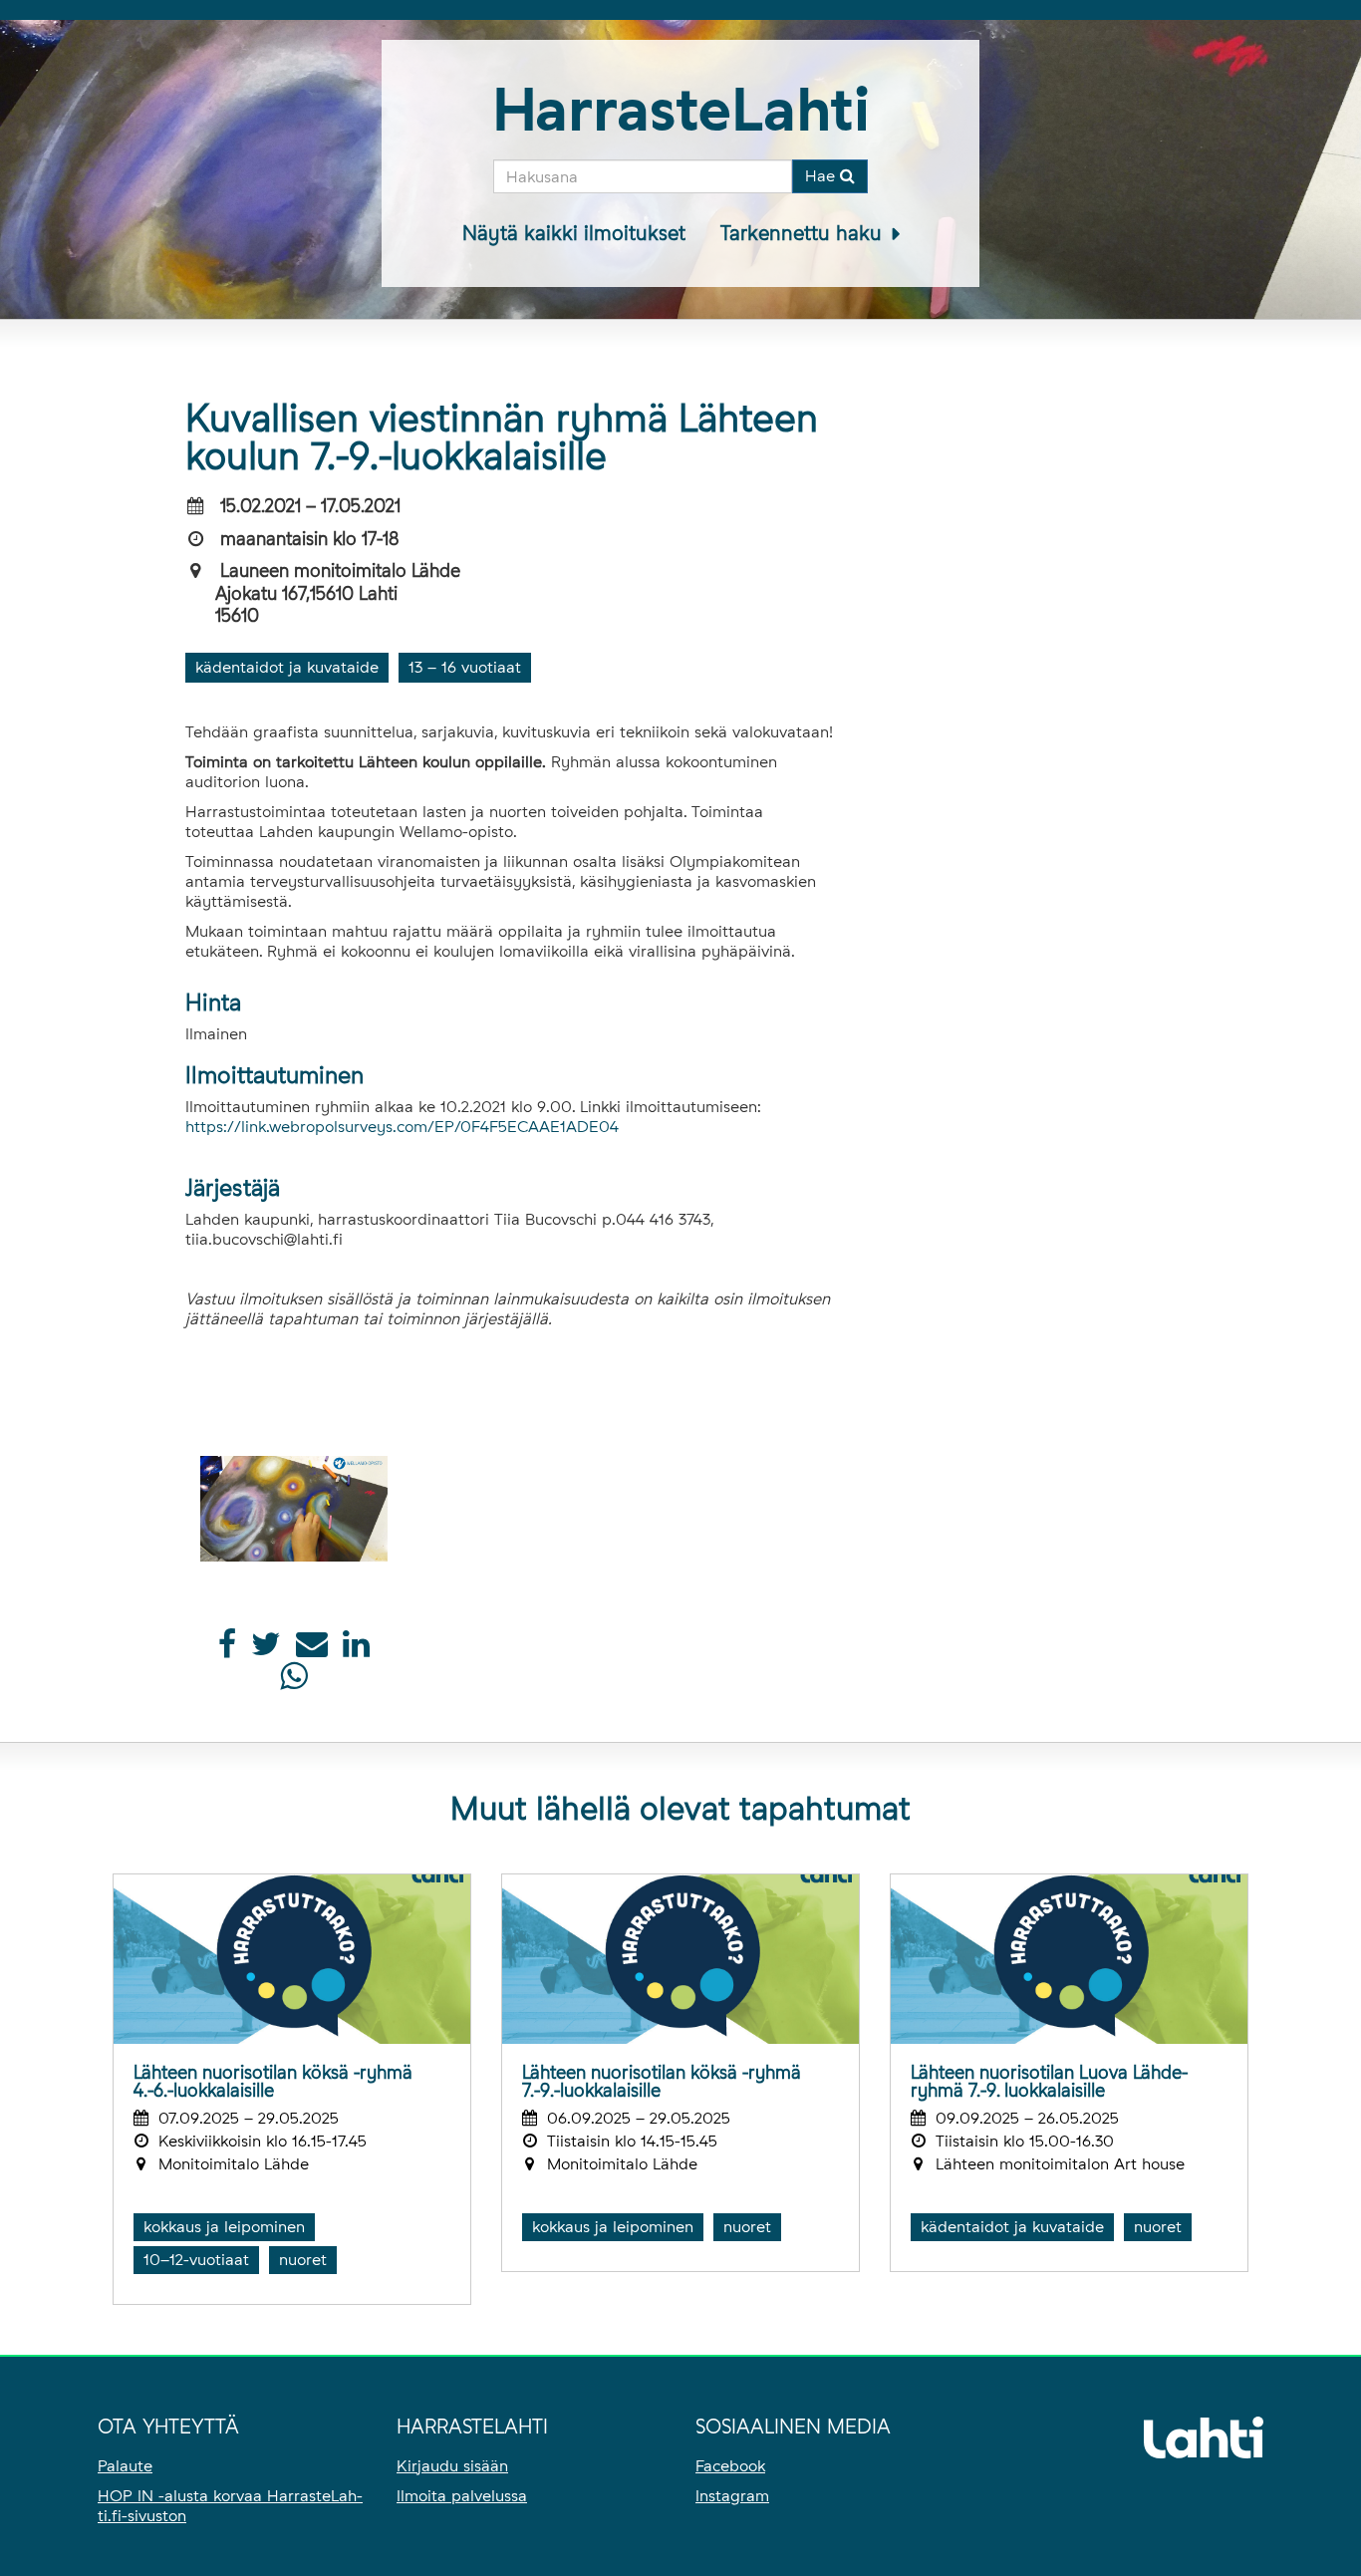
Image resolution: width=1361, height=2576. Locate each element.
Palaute (125, 2466)
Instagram (732, 2496)
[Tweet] (266, 1650)
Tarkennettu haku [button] (804, 233)
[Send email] (312, 1650)
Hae (822, 176)
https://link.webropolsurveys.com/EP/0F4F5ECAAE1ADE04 (402, 1127)
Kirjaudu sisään (452, 2466)
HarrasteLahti (681, 109)
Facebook (730, 2466)
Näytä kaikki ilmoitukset (574, 233)
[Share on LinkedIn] (356, 1650)
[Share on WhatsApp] (293, 1682)
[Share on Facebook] (227, 1650)
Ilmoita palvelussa (462, 2496)
